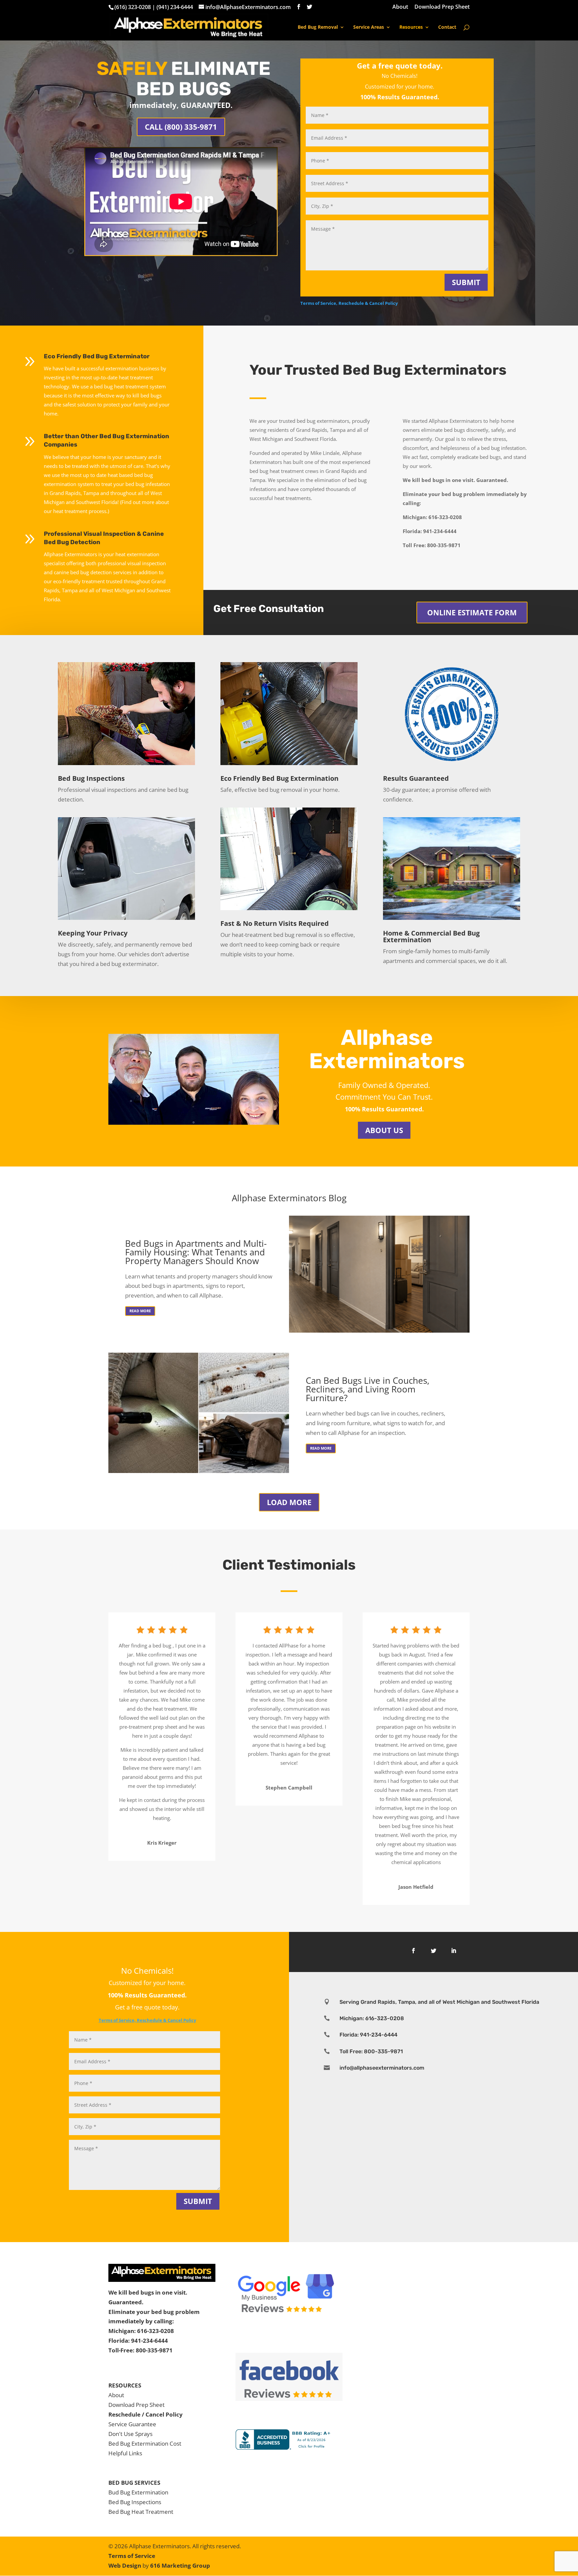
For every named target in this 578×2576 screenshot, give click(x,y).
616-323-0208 (156, 2331)
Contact (447, 27)
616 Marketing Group (180, 2565)
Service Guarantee (132, 2424)
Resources (411, 27)
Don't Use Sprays (130, 2434)
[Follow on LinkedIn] (454, 1951)
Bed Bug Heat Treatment (141, 2512)
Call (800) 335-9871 (181, 127)
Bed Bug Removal (318, 27)
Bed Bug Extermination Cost (145, 2443)
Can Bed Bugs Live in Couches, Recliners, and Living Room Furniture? (368, 1389)
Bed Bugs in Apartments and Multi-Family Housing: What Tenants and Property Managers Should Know (196, 1252)
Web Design (125, 2565)
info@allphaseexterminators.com (382, 2068)
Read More (140, 1311)
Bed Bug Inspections (135, 2502)
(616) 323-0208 (133, 7)
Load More (289, 1502)
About (400, 7)
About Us (384, 1130)
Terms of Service (132, 2556)
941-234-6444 (150, 2341)
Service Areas (369, 27)
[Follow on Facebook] (413, 1951)
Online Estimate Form (472, 612)
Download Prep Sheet (442, 7)
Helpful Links (125, 2453)
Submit (466, 282)
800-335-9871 (154, 2350)
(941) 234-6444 (175, 7)
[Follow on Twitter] (433, 1951)
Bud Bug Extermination (138, 2492)
